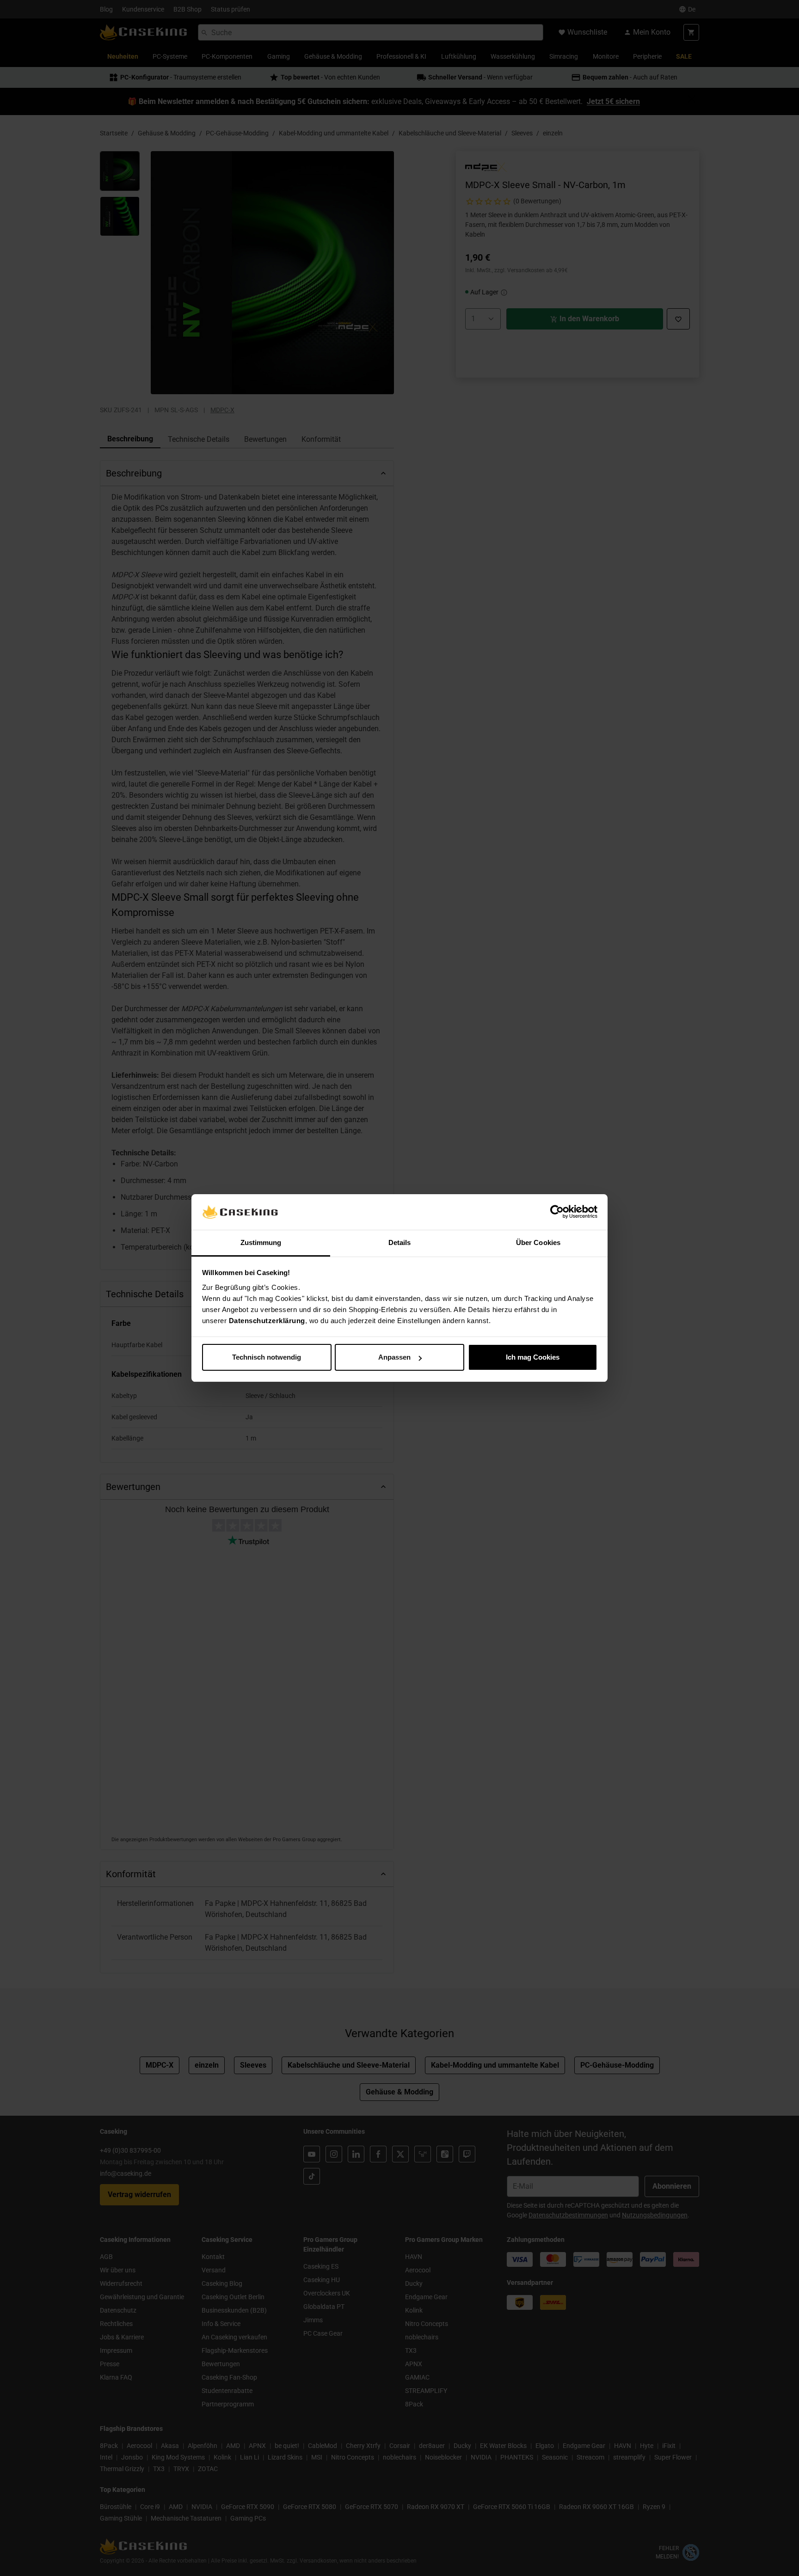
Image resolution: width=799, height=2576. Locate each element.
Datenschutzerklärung (267, 1321)
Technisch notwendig (267, 1357)
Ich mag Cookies (533, 1357)
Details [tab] (400, 1242)
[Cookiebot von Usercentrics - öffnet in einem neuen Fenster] (557, 1212)
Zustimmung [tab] (261, 1242)
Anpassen (394, 1357)
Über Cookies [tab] (538, 1242)
